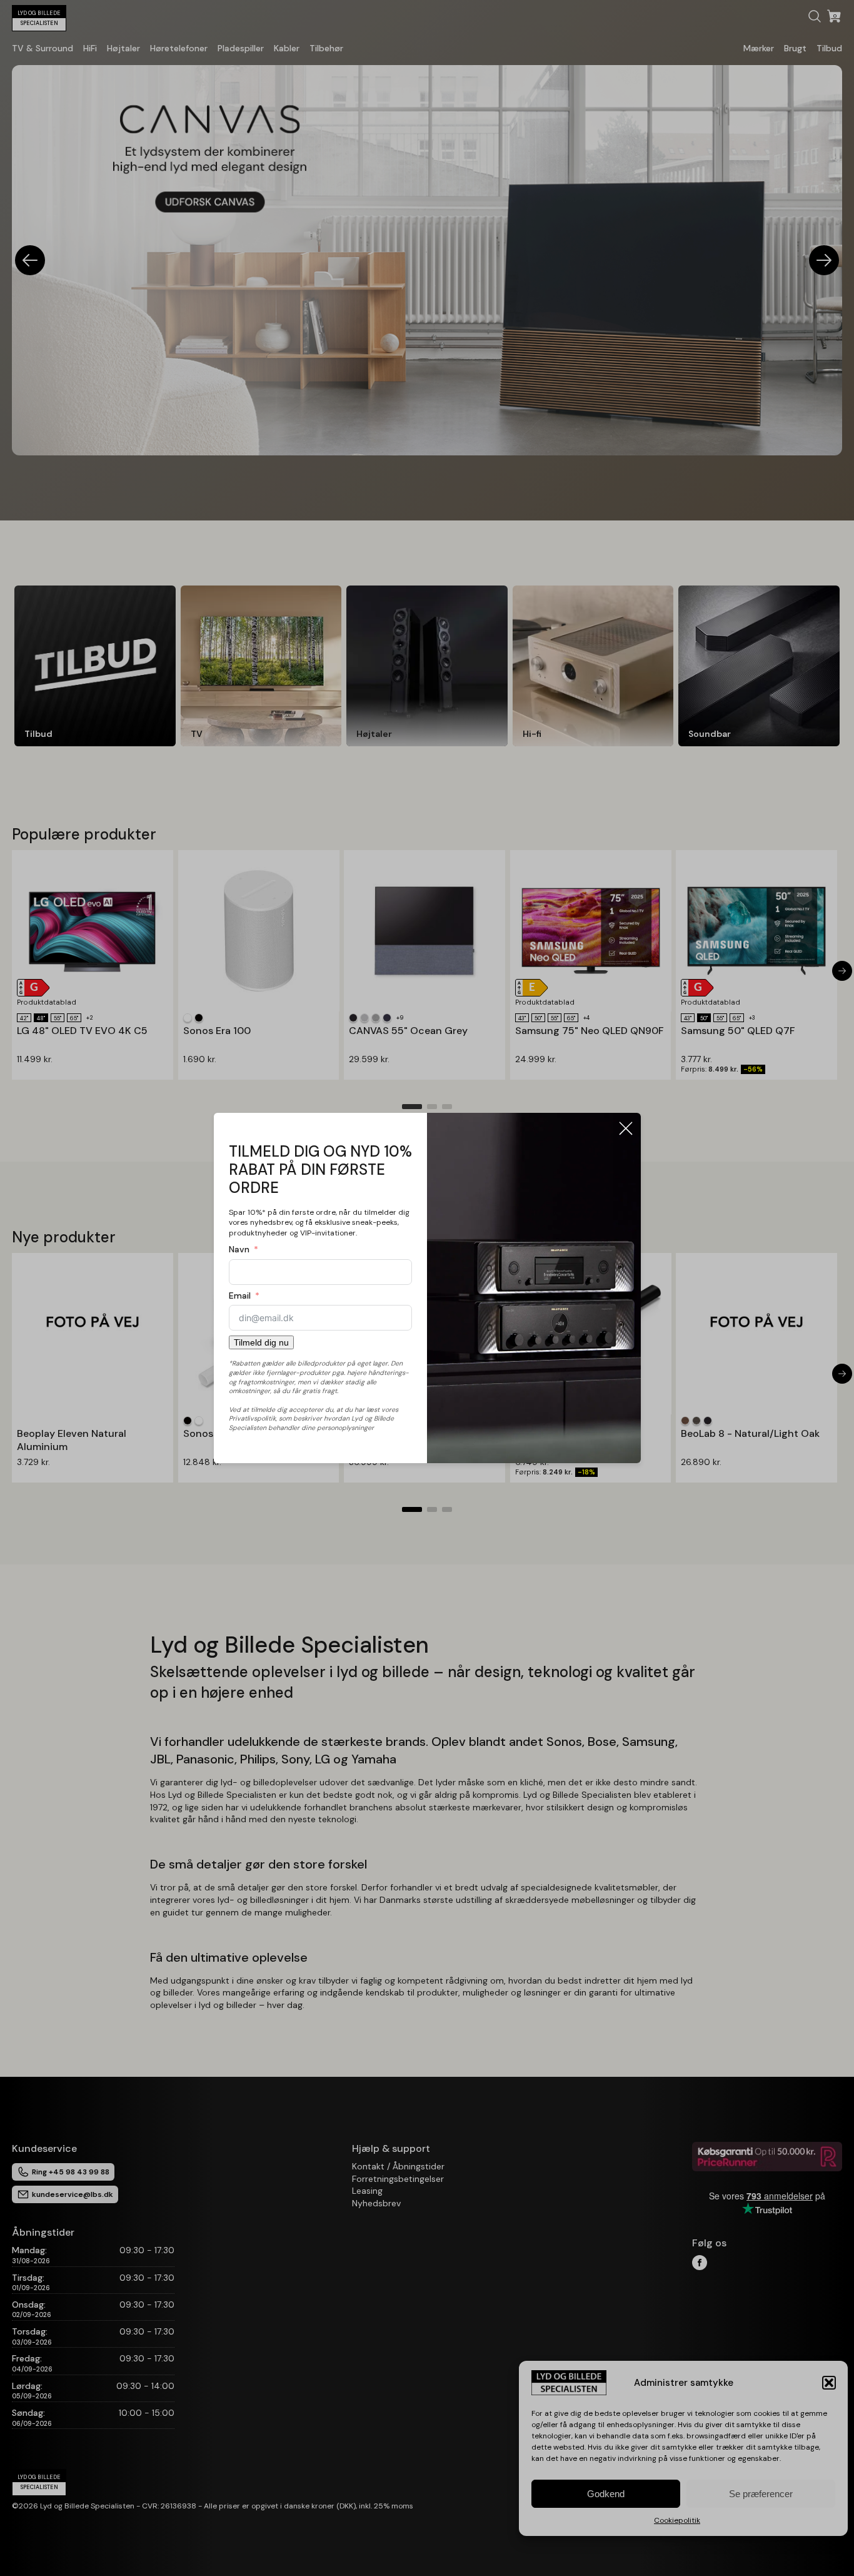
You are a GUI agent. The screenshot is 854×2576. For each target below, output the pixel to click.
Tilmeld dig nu (261, 1342)
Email (240, 1296)
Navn (239, 1249)
